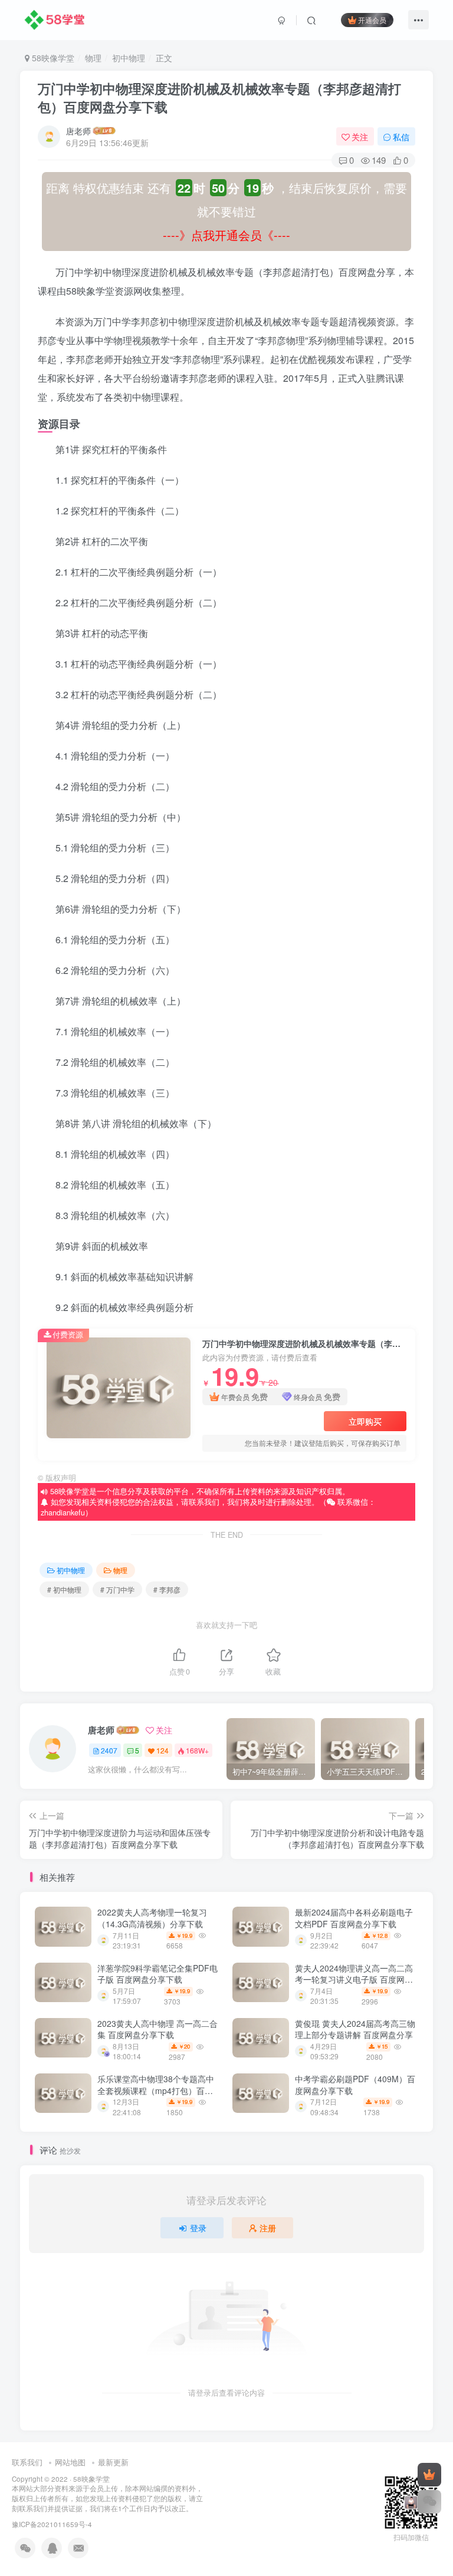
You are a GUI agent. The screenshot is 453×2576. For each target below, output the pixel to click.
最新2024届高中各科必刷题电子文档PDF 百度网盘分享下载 (354, 1918)
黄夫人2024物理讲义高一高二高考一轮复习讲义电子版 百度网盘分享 (354, 1979)
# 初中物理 (64, 1589)
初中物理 (129, 58)
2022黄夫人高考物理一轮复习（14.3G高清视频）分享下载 (152, 1918)
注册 (268, 2228)
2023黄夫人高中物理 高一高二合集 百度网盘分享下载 (157, 2029)
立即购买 (365, 1421)
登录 (198, 2228)
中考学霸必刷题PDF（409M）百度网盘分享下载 (355, 2085)
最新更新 (113, 2462)
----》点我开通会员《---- (226, 235)
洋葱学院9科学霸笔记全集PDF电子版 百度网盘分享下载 (157, 1974)
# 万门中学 (117, 1589)
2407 (109, 1750)
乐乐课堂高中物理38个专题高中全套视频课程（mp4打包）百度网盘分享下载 (156, 2090)
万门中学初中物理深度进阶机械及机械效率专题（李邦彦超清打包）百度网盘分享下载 (219, 98)
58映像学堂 (52, 58)
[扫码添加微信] (429, 2502)
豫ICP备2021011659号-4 (52, 2524)
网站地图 (70, 2462)
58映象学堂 (91, 2479)
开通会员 (372, 20)
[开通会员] (429, 2475)
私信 (401, 137)
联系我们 (27, 2462)
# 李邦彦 (167, 1589)
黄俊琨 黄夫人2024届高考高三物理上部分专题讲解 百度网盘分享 (355, 2029)
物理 (93, 58)
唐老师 (78, 131)
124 (163, 1750)
